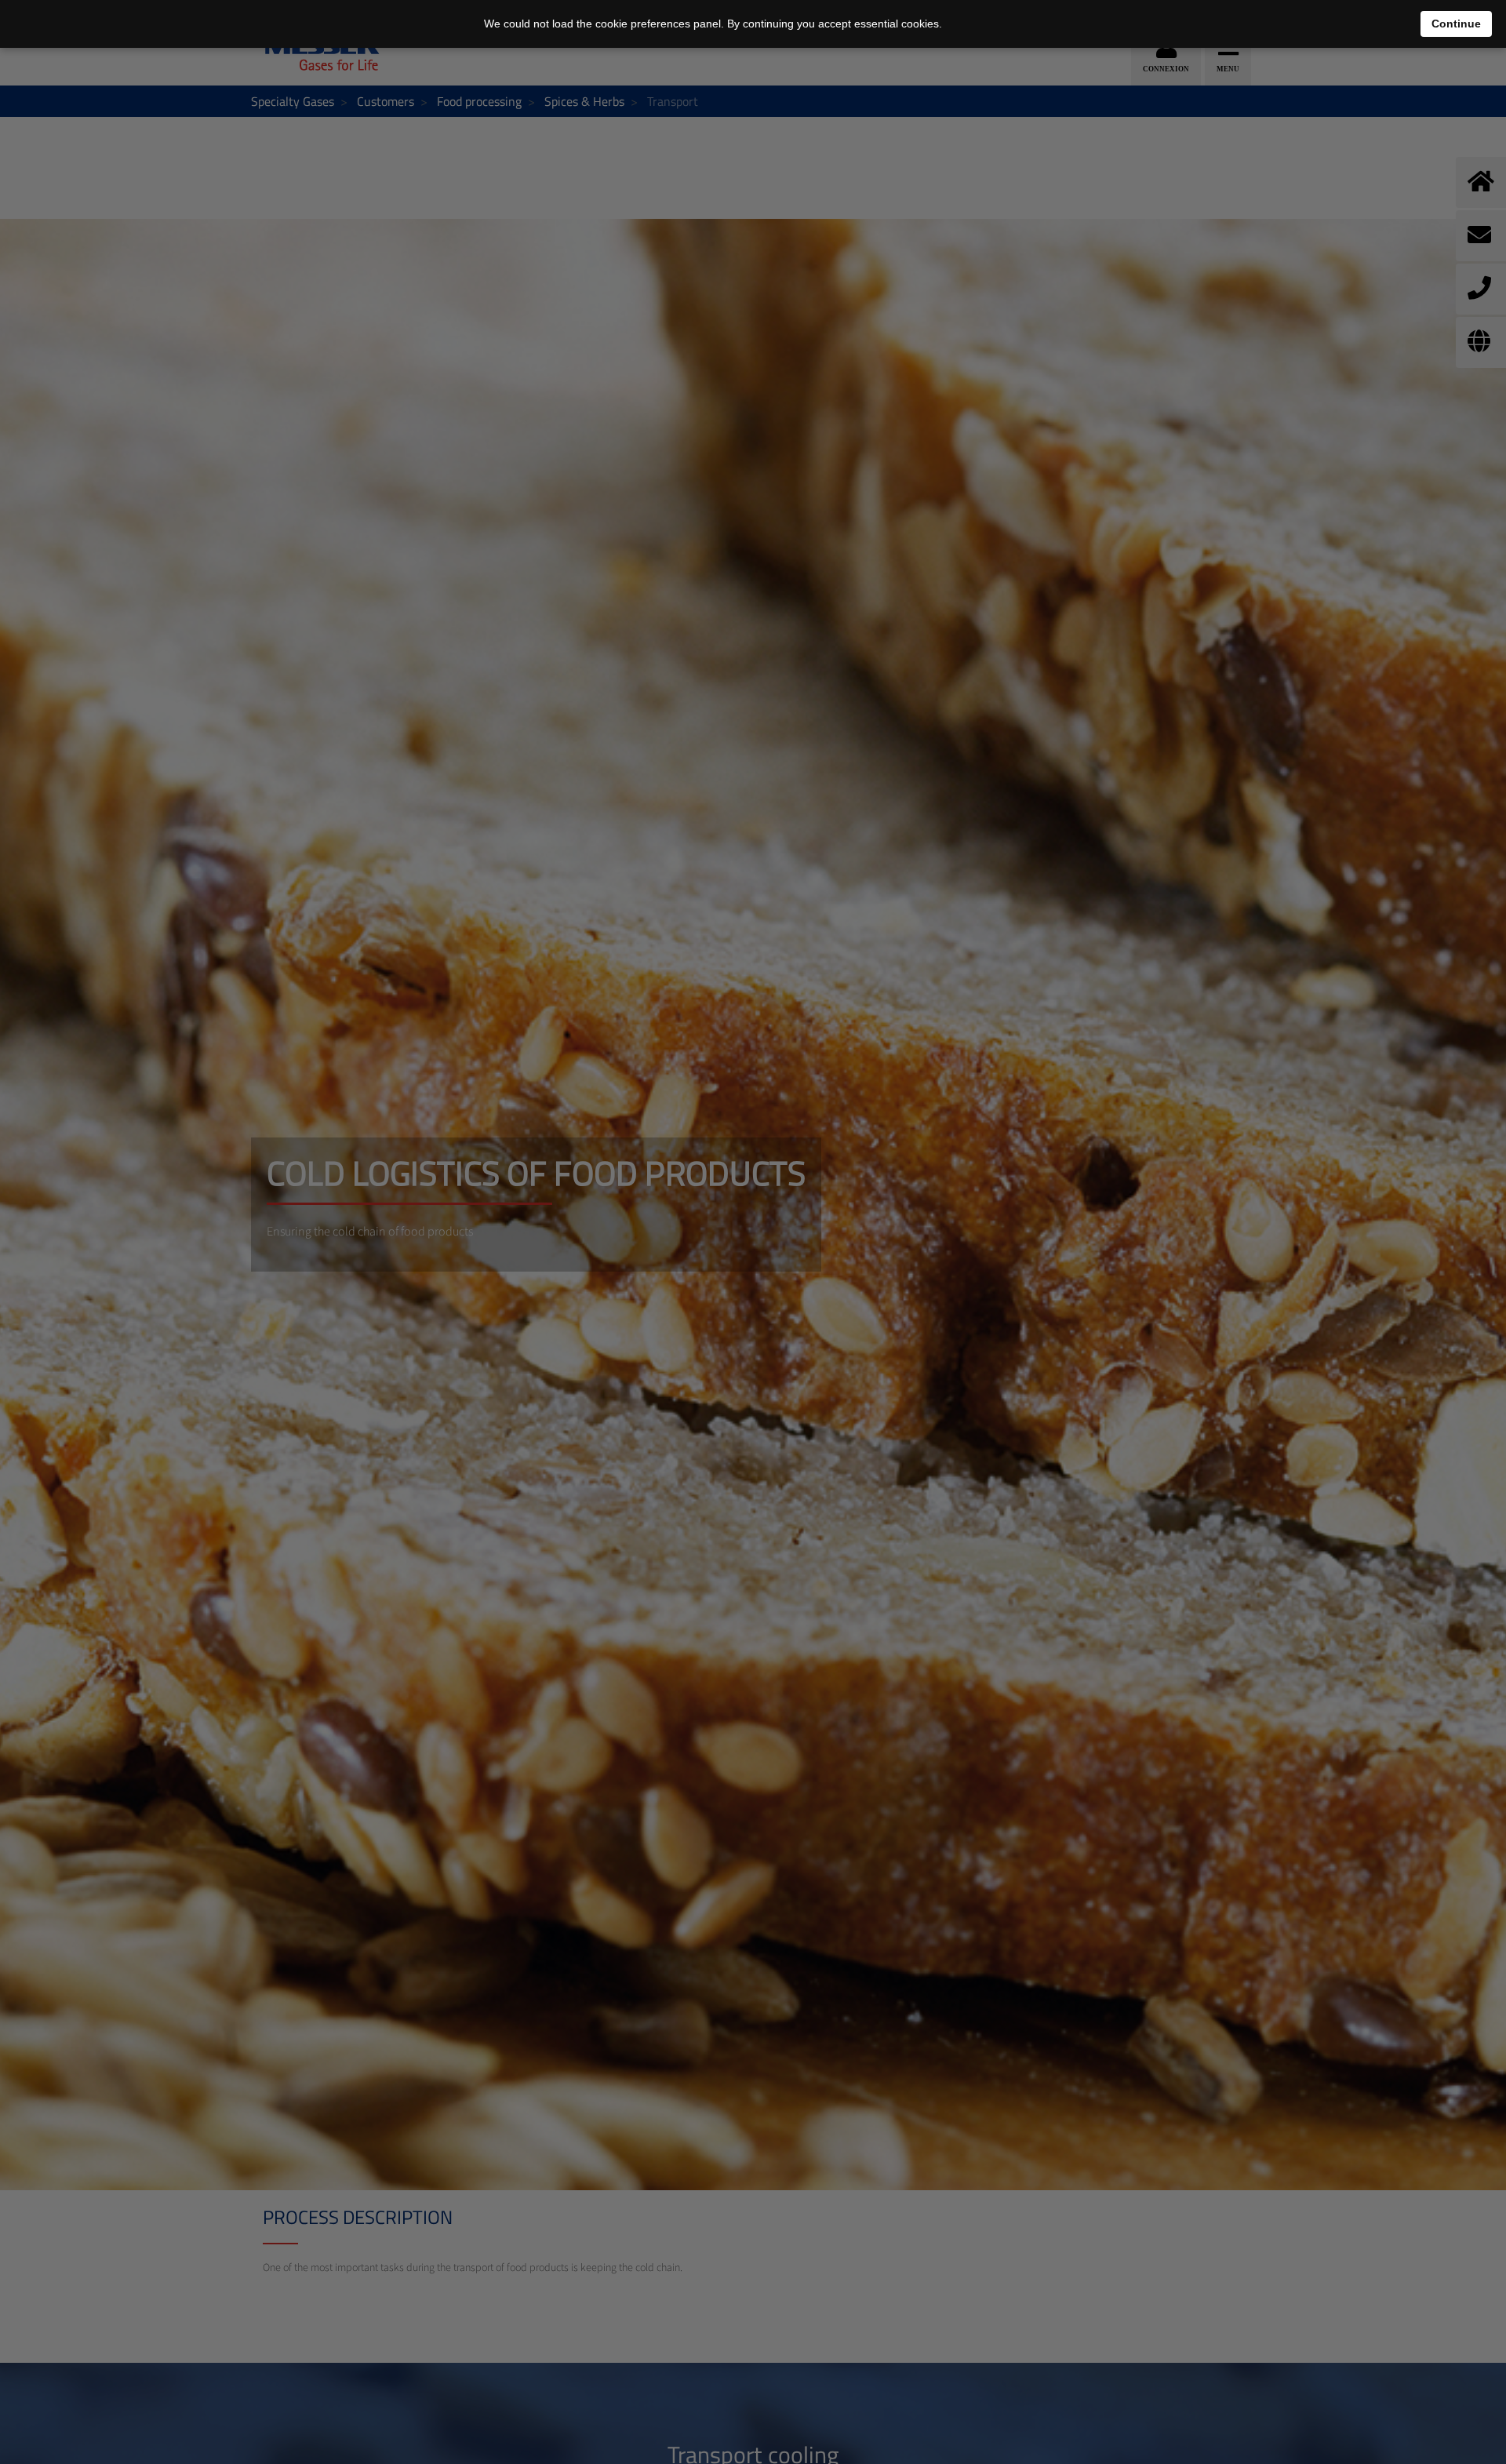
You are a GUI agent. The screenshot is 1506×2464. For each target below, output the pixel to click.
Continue (1456, 24)
